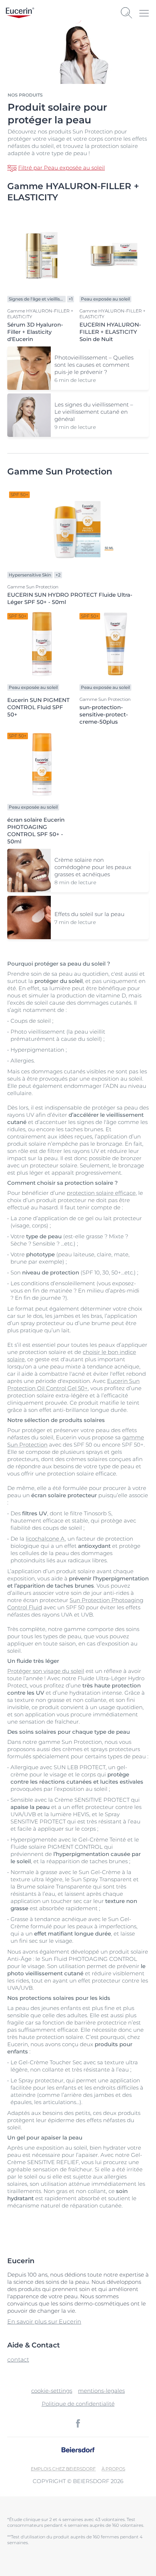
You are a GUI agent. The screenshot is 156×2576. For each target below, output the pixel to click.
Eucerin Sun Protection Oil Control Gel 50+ (73, 1385)
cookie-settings (52, 2391)
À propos (113, 2469)
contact (18, 2360)
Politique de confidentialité (78, 2404)
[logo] (20, 13)
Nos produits (25, 95)
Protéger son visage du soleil (46, 1671)
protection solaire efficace (101, 1193)
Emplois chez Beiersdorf (63, 2469)
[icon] (78, 2423)
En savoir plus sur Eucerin (44, 2322)
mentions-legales (101, 2391)
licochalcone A (45, 1539)
